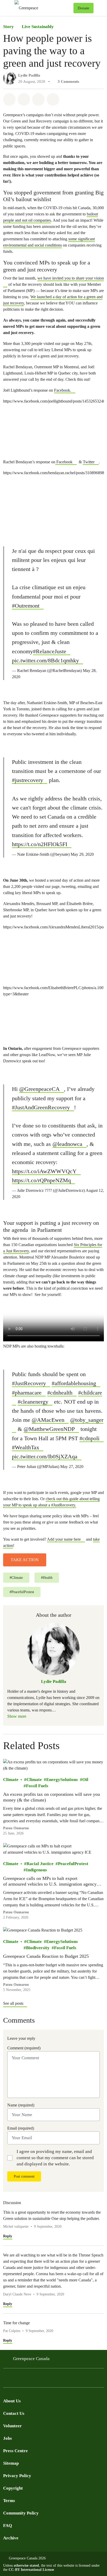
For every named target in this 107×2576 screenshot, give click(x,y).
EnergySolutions (62, 1780)
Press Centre (15, 2451)
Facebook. (63, 390)
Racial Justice (40, 1864)
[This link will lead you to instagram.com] (37, 2379)
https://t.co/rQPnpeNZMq (41, 1180)
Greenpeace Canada (31, 2359)
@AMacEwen (48, 1420)
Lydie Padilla (29, 75)
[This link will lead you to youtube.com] (27, 2379)
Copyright (13, 2488)
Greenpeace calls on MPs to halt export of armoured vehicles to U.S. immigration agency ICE (50, 1881)
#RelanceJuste (50, 651)
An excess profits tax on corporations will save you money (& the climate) (52, 1797)
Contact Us (14, 2413)
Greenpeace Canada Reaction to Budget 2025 (46, 1956)
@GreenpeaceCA (39, 1089)
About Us (12, 2401)
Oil (85, 1780)
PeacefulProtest (73, 1864)
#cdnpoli (89, 1438)
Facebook (64, 462)
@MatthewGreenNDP (49, 1429)
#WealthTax (26, 1447)
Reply (8, 2236)
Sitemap (11, 2463)
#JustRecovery (29, 1383)
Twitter (89, 462)
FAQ (8, 2526)
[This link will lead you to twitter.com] (17, 2379)
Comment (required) (24, 2048)
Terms (9, 2501)
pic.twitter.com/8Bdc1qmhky (45, 660)
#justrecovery (28, 780)
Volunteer (12, 2426)
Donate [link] (83, 8)
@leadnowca (67, 1144)
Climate (11, 1780)
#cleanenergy (33, 1402)
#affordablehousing (74, 1383)
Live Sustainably (38, 27)
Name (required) (21, 2105)
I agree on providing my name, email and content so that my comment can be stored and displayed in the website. (55, 2158)
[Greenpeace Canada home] (43, 8)
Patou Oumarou (16, 1828)
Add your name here (64, 1539)
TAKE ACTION (25, 1560)
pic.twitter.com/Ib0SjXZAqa (45, 1456)
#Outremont (26, 606)
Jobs (8, 2438)
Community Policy (21, 2513)
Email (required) (21, 2128)
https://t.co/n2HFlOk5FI (40, 844)
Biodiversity (38, 1948)
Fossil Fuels (37, 1786)
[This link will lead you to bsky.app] (48, 2379)
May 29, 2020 (82, 854)
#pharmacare (27, 1393)
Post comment (24, 2176)
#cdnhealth (60, 1393)
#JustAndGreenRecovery (41, 1107)
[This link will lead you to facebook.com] (6, 2379)
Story (8, 27)
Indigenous (36, 1870)
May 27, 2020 (72, 1467)
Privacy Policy (17, 2476)
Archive (11, 2538)
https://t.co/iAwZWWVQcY (44, 1171)
